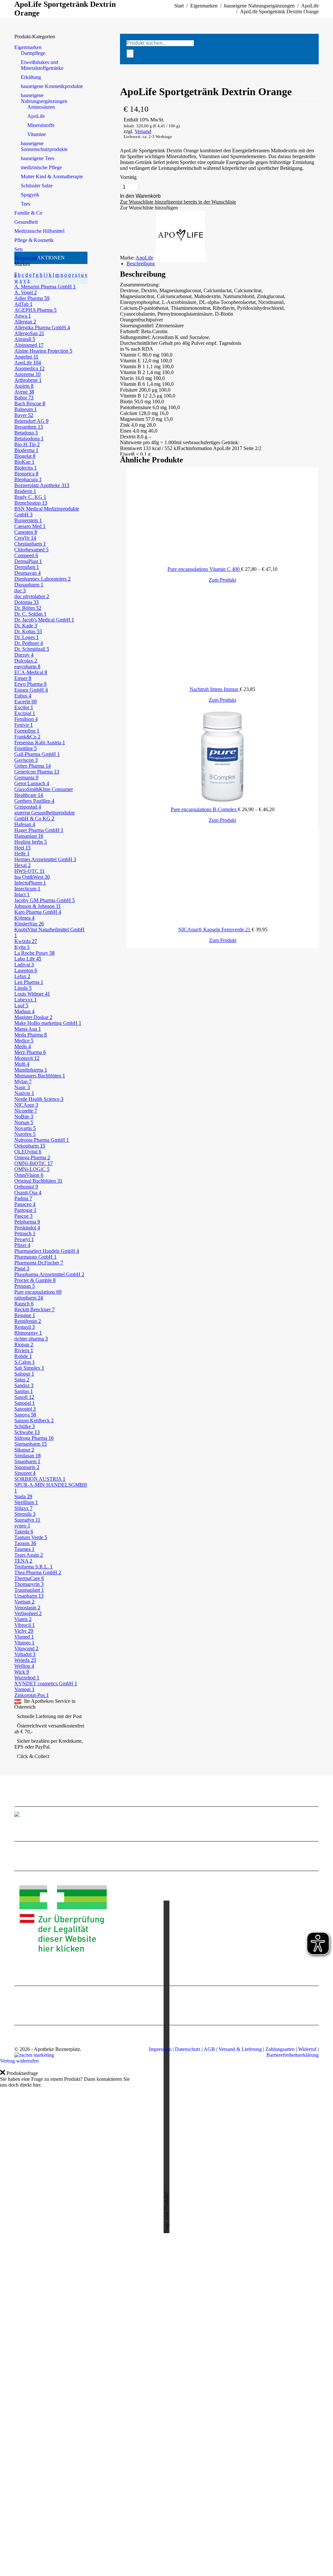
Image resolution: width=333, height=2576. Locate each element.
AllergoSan (29, 333)
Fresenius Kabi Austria (40, 742)
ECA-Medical (31, 672)
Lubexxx (26, 1000)
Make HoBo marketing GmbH (48, 1023)
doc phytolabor (32, 596)
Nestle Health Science (39, 1099)
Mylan (23, 1081)
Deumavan (27, 573)
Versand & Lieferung (240, 2049)
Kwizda (26, 941)
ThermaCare (29, 1578)
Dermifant (27, 567)
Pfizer (22, 1245)
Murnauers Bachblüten (40, 1076)
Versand (143, 131)
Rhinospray (28, 1333)
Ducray (24, 655)
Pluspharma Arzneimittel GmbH (49, 1274)
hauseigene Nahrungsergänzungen (44, 98)
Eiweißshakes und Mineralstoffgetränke (42, 65)
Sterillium (26, 1502)
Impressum (160, 2049)
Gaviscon (26, 760)
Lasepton (26, 970)
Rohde (23, 1356)
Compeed (26, 555)
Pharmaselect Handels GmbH (47, 1251)
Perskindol (27, 1228)
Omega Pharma (32, 1157)
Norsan (24, 1122)
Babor (24, 398)
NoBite (24, 1117)
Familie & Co (28, 213)
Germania (26, 778)
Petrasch (25, 1233)
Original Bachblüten (38, 1181)
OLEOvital (28, 1152)
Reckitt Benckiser (34, 1309)
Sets (19, 249)
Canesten (26, 532)
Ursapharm (29, 1596)
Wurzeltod (27, 1678)
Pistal (22, 1269)
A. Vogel (26, 292)
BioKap (24, 462)
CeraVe (25, 538)
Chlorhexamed (31, 550)
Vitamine (37, 134)
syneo (22, 1526)
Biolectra (26, 468)
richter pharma (31, 1339)
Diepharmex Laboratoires (42, 579)
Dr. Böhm (28, 608)
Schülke (25, 1426)
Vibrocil (25, 1625)
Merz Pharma (30, 1052)
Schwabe (27, 1432)
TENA (23, 1561)
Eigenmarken (28, 47)
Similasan (27, 1456)
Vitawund (26, 1648)
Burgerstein (28, 520)
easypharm (27, 666)
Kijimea (24, 918)
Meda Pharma (31, 1035)
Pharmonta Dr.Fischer (39, 1263)
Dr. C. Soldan (30, 614)
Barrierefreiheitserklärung (293, 2055)
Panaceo (25, 1204)
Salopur (24, 1374)
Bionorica (26, 474)
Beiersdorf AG (31, 421)
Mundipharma (31, 1070)
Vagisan (24, 1602)
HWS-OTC (29, 871)
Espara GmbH (31, 690)
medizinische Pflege (41, 167)
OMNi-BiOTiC (33, 1163)
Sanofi (24, 1397)
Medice (24, 1041)
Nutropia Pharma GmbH (42, 1140)
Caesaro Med (30, 526)
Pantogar (25, 1210)
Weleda (25, 1660)
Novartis (25, 1128)
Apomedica (29, 368)
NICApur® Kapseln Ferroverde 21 (215, 930)
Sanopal (25, 1403)
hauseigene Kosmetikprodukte (52, 86)
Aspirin (24, 386)
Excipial (25, 713)
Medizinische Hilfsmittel (39, 231)
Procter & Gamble (35, 1280)
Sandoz (24, 1385)
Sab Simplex (29, 1368)
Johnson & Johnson (38, 906)
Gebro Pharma (33, 766)
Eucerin (26, 702)
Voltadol (25, 1654)
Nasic (22, 1087)
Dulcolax (26, 661)
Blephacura (28, 479)
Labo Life (28, 959)
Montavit (27, 1058)
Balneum (26, 409)
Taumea (24, 1549)
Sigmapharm (31, 1444)
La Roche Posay (34, 953)
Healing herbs (31, 842)
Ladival (24, 965)
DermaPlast (28, 561)
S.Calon (25, 1362)
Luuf (21, 1005)
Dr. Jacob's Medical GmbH (44, 620)
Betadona (26, 433)
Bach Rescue (30, 403)
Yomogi (24, 1689)
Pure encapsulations (38, 1292)
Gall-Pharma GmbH (37, 754)
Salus (22, 1380)
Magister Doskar (33, 1017)
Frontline (26, 748)
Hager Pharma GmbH (39, 830)
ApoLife (144, 258)
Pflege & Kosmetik (34, 240)
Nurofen (25, 1134)
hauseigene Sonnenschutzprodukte (44, 146)
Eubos (23, 696)
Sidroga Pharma (34, 1438)
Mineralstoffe (41, 125)
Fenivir (24, 725)
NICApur (26, 1105)
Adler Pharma (32, 298)
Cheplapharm (30, 544)
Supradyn (27, 1520)
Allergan (25, 322)
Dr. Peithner (29, 643)
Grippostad (28, 807)
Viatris (23, 1619)
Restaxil (25, 1327)
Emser (23, 678)
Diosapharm (29, 585)
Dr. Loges (27, 637)
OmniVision (29, 1175)
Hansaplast (29, 836)
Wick (22, 1672)
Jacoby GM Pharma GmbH (45, 900)
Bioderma (26, 450)
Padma (23, 1198)
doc (20, 591)
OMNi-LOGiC (32, 1169)
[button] (178, 202)
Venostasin (27, 1608)
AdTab (23, 304)
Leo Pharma (29, 982)
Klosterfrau (29, 924)
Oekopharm (30, 1146)
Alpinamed (29, 345)
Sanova (25, 1415)
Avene (24, 392)
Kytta (22, 947)
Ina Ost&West (32, 877)
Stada (23, 1496)
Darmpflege (33, 53)
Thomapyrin (29, 1584)
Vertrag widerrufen (19, 2061)
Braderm (25, 491)
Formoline (27, 731)
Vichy (24, 1631)
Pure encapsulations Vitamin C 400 (204, 569)
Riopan (24, 1345)
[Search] (130, 54)
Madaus (24, 1011)
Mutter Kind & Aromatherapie (52, 176)
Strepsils (25, 1514)
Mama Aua (28, 1029)
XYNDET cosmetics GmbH (46, 1684)
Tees (26, 204)
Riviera (24, 1350)
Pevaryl (24, 1239)
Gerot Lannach (32, 783)
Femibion (26, 719)
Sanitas (24, 1391)
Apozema (27, 374)
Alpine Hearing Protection (43, 351)
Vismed (24, 1637)
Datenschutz (188, 2049)
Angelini (26, 357)
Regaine (25, 1315)
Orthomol (26, 1187)
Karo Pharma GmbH (38, 912)
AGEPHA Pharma (35, 310)
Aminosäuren (41, 107)
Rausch (24, 1304)
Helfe (22, 854)
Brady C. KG (30, 497)
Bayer (24, 415)
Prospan (25, 1286)
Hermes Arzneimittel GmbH (45, 859)
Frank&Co (27, 737)
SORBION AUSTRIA (40, 1479)
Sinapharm (27, 1461)
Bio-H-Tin (27, 444)
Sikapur (24, 1450)
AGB (209, 2049)
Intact (22, 894)
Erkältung (31, 77)
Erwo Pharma (30, 684)
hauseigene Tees (38, 158)
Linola (23, 988)
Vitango (24, 1643)
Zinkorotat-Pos (32, 1695)
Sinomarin (27, 1467)
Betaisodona (29, 439)
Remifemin (28, 1321)
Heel (22, 848)
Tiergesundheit (29, 258)
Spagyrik (30, 195)
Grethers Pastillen (34, 801)
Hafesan (25, 824)
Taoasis (25, 1543)
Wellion (24, 1666)
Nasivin (24, 1093)
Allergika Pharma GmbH (42, 327)
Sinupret (25, 1473)
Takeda (24, 1532)
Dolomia (27, 602)
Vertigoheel (28, 1613)
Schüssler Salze (37, 186)
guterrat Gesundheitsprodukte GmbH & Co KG (45, 816)
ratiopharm (29, 1298)
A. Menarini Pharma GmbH (45, 287)
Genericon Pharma (37, 772)
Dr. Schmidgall (32, 649)
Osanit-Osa (28, 1193)
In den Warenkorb (140, 196)
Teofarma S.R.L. (33, 1567)
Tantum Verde (31, 1537)
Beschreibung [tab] (141, 264)
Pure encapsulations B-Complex (204, 809)
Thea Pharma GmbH (38, 1572)
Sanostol (25, 1409)
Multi (22, 1064)
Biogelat (25, 456)
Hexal (22, 865)
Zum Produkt (222, 580)
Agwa (23, 316)
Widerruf (307, 2049)
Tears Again (29, 1555)
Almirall (25, 339)
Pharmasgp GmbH (35, 1257)
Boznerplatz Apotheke (42, 485)
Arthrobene (28, 380)
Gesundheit (26, 222)
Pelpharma (27, 1222)
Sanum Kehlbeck (34, 1420)
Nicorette (26, 1111)
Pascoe (23, 1216)
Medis (23, 1046)
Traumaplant (29, 1590)
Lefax (22, 976)
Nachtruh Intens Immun (215, 689)
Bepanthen (29, 427)
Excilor (24, 707)
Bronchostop (31, 503)
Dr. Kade (26, 626)
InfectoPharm (30, 883)
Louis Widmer (32, 994)
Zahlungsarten (280, 2049)
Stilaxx (23, 1508)
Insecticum (27, 889)
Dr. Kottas (28, 631)
